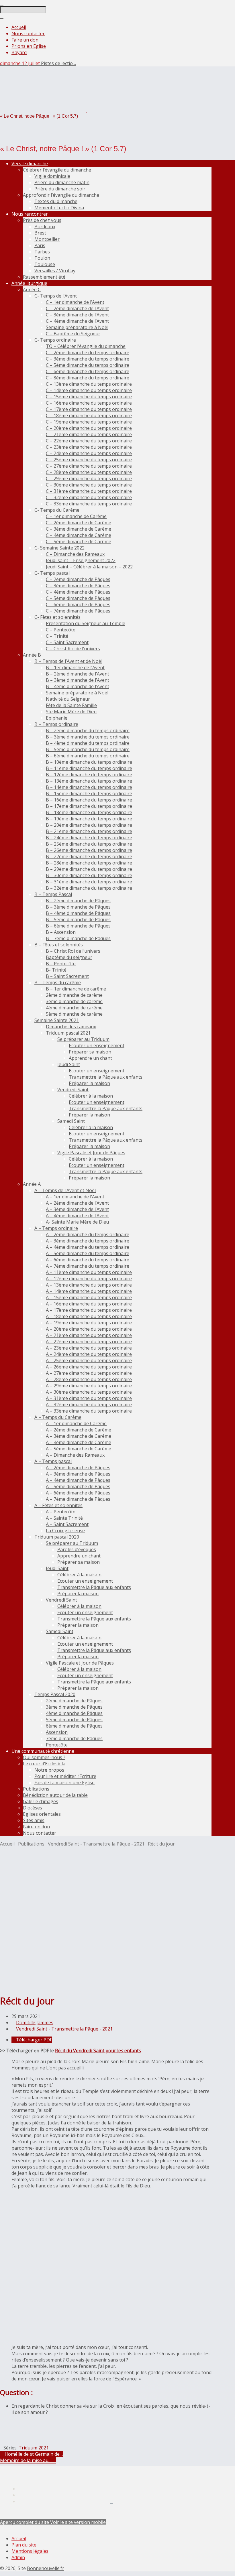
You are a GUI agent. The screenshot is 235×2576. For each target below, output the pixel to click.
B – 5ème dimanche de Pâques (78, 919)
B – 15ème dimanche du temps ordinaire (89, 793)
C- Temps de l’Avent (56, 296)
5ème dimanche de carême (74, 1014)
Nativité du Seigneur (68, 699)
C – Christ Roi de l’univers (73, 649)
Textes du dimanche (56, 201)
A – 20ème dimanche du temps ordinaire (89, 1329)
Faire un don (25, 40)
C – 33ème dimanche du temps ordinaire (89, 504)
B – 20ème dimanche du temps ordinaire (89, 825)
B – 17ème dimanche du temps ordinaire (89, 806)
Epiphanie (57, 718)
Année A (32, 1184)
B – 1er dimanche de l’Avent (75, 667)
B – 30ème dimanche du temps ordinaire (89, 875)
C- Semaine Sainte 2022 (59, 548)
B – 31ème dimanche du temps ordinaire (89, 882)
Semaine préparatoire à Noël (77, 327)
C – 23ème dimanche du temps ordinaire (89, 447)
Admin (18, 2557)
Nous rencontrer (30, 214)
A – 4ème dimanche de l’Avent (77, 1216)
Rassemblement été (44, 277)
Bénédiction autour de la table (55, 1795)
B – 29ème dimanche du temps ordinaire (89, 869)
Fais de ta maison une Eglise (64, 1783)
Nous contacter (28, 34)
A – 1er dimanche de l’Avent (75, 1197)
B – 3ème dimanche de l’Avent (78, 680)
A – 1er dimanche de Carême (76, 1423)
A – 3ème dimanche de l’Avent (77, 1209)
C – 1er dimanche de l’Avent (75, 302)
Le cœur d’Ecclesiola (44, 1764)
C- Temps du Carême (57, 510)
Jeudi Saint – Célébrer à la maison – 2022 (89, 567)
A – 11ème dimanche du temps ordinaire (89, 1272)
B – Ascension (61, 932)
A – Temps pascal (53, 1461)
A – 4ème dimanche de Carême (79, 1442)
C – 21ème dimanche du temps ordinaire (89, 434)
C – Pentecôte (61, 630)
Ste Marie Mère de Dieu (71, 712)
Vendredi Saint (73, 1090)
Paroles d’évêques (77, 1549)
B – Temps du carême (58, 982)
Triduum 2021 (34, 2448)
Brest (40, 233)
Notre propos (49, 1770)
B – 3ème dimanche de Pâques (78, 907)
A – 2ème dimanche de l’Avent (77, 1203)
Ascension (57, 1732)
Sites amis (34, 1820)
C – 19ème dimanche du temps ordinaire (89, 422)
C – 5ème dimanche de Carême (79, 541)
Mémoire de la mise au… (26, 2460)
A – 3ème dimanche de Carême (79, 1436)
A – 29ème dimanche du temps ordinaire (89, 1386)
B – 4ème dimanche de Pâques (78, 913)
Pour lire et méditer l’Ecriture (65, 1776)
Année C (32, 289)
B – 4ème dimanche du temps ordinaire (88, 743)
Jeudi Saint (69, 1064)
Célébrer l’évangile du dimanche (57, 170)
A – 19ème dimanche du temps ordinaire (89, 1323)
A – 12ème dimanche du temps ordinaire (89, 1279)
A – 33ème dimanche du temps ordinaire (89, 1411)
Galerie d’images (41, 1801)
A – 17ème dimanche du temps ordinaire (89, 1310)
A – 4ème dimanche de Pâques (78, 1480)
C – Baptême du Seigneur (73, 334)
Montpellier (47, 239)
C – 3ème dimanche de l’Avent (77, 315)
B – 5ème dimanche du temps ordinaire (88, 749)
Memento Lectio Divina (59, 208)
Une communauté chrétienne (43, 1751)
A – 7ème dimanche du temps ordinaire (88, 1266)
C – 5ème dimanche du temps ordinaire (88, 365)
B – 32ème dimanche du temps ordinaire (89, 888)
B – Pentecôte (61, 964)
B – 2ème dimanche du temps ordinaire (88, 730)
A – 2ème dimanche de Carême (79, 1430)
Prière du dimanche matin (62, 182)
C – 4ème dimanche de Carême (79, 535)
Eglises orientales (42, 1814)
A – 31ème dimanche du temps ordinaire (89, 1398)
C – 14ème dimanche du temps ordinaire (89, 390)
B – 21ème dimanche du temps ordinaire (89, 831)
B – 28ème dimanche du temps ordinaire (89, 863)
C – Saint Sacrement (67, 642)
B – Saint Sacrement (67, 976)
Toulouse (45, 264)
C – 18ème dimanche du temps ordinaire (89, 415)
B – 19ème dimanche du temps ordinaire (89, 819)
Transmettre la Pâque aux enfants (106, 1077)
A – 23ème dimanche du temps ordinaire (89, 1348)
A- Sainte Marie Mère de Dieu (77, 1222)
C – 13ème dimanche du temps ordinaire (89, 384)
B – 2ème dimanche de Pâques (78, 901)
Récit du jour (161, 1844)
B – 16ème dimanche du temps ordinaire (89, 800)
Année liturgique (29, 283)
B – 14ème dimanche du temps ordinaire (89, 787)
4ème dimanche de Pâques (74, 1713)
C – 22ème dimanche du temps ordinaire (89, 441)
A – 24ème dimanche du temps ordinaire (89, 1354)
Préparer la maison (89, 1083)
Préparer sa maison (90, 1052)
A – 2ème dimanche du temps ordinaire (88, 1234)
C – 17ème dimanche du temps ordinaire (89, 409)
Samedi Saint (71, 1121)
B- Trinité (56, 970)
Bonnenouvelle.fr (46, 2568)
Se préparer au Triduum (83, 1039)
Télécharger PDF (34, 2040)
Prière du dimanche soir (60, 189)
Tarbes (42, 252)
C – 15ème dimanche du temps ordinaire (89, 397)
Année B (32, 655)
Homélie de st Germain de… (33, 2454)
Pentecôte (57, 1745)
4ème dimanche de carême (74, 1008)
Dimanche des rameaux (71, 1027)
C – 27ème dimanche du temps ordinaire (89, 466)
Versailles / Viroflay (55, 271)
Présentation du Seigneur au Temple (86, 623)
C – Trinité (57, 636)
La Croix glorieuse (65, 1531)
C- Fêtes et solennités (57, 617)
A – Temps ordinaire (56, 1228)
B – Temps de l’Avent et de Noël (68, 661)
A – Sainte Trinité (64, 1518)
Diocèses (33, 1808)
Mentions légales (30, 2551)
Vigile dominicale (52, 176)
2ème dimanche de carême (74, 995)
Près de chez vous (42, 220)
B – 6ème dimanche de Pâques (78, 926)
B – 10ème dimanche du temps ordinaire (89, 762)
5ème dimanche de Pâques (74, 1720)
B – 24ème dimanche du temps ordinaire (89, 838)
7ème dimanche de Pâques (74, 1738)
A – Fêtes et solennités (58, 1505)
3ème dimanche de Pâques (74, 1707)
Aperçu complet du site (25, 2522)
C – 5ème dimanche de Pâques (78, 598)
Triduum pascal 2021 (68, 1033)
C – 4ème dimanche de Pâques (78, 592)
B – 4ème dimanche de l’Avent (78, 686)
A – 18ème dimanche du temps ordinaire (89, 1316)
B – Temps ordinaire (56, 724)
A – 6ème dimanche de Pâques (78, 1493)
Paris (40, 245)
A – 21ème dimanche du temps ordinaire (89, 1335)
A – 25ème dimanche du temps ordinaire (89, 1360)
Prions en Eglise (29, 46)
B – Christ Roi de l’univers (73, 951)
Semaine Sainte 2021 (57, 1020)
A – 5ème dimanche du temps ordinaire (88, 1253)
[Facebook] (111, 2495)
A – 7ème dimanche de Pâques (78, 1499)
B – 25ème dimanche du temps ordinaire (89, 844)
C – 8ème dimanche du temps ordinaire (88, 378)
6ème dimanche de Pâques (74, 1726)
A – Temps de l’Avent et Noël (65, 1190)
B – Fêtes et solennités (59, 945)
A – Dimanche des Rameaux (75, 1455)
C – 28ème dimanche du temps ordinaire (89, 472)
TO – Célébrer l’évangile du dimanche (86, 346)
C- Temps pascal (52, 573)
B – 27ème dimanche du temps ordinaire (89, 856)
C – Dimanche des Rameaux (75, 554)
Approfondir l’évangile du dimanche (61, 195)
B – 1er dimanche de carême (76, 989)
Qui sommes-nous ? (44, 1757)
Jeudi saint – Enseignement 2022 (81, 560)
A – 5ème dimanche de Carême (79, 1449)
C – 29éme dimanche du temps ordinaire (89, 478)
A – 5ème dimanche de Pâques (78, 1486)
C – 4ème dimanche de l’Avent (77, 321)
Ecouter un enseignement (97, 1045)
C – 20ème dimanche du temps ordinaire (89, 428)
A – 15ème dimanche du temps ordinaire (89, 1297)
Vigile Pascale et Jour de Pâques (91, 1153)
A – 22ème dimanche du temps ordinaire (89, 1342)
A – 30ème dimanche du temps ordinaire (89, 1392)
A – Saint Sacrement (67, 1524)
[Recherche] (2, 3)
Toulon (42, 258)
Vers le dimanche (30, 164)
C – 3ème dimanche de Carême (79, 529)
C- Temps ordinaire (55, 340)
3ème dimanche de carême (74, 1001)
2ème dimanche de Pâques (74, 1701)
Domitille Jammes (35, 2022)
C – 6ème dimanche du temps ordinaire (88, 371)
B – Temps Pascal (53, 894)
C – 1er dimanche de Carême (76, 516)
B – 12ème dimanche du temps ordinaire (89, 775)
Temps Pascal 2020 (55, 1694)
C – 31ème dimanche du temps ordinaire (89, 491)
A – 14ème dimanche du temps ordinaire (89, 1291)
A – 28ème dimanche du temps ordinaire (89, 1379)
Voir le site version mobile (78, 2522)
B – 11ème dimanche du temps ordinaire (89, 768)
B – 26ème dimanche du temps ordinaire (89, 850)
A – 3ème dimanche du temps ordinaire (88, 1241)
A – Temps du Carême (58, 1417)
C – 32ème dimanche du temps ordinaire (89, 497)
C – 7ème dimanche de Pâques (78, 611)
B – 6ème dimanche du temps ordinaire (88, 756)
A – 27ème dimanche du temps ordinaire (89, 1373)
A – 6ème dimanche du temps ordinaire (88, 1260)
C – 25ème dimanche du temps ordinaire (89, 460)
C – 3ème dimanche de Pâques (78, 586)
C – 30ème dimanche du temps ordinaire (89, 485)
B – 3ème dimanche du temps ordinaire (88, 737)
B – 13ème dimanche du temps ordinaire (89, 781)
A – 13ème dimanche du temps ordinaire (89, 1285)
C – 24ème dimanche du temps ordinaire (89, 453)
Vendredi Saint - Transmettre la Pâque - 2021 (96, 1844)
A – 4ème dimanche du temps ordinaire (88, 1247)
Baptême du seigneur (69, 957)
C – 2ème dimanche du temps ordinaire (88, 352)
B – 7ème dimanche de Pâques (78, 938)
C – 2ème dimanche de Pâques (78, 579)
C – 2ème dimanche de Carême (79, 523)
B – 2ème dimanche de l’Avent (78, 674)
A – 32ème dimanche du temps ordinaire (89, 1405)
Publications (36, 1789)
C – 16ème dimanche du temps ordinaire (89, 403)
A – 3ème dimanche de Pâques (78, 1474)
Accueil (19, 27)
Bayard (19, 52)
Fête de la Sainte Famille (71, 705)
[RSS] (111, 2489)
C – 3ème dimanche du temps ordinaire (88, 359)
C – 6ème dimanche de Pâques (78, 604)
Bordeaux (45, 227)
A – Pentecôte (61, 1512)
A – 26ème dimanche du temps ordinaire (89, 1367)
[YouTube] (111, 2501)
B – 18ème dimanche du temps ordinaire (89, 812)
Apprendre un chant (90, 1058)
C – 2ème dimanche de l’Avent (77, 308)
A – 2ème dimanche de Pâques (78, 1468)
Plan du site (24, 2545)
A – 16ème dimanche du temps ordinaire (89, 1304)
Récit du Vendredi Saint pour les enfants (98, 2051)
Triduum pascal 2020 (57, 1537)
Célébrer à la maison (91, 1096)
